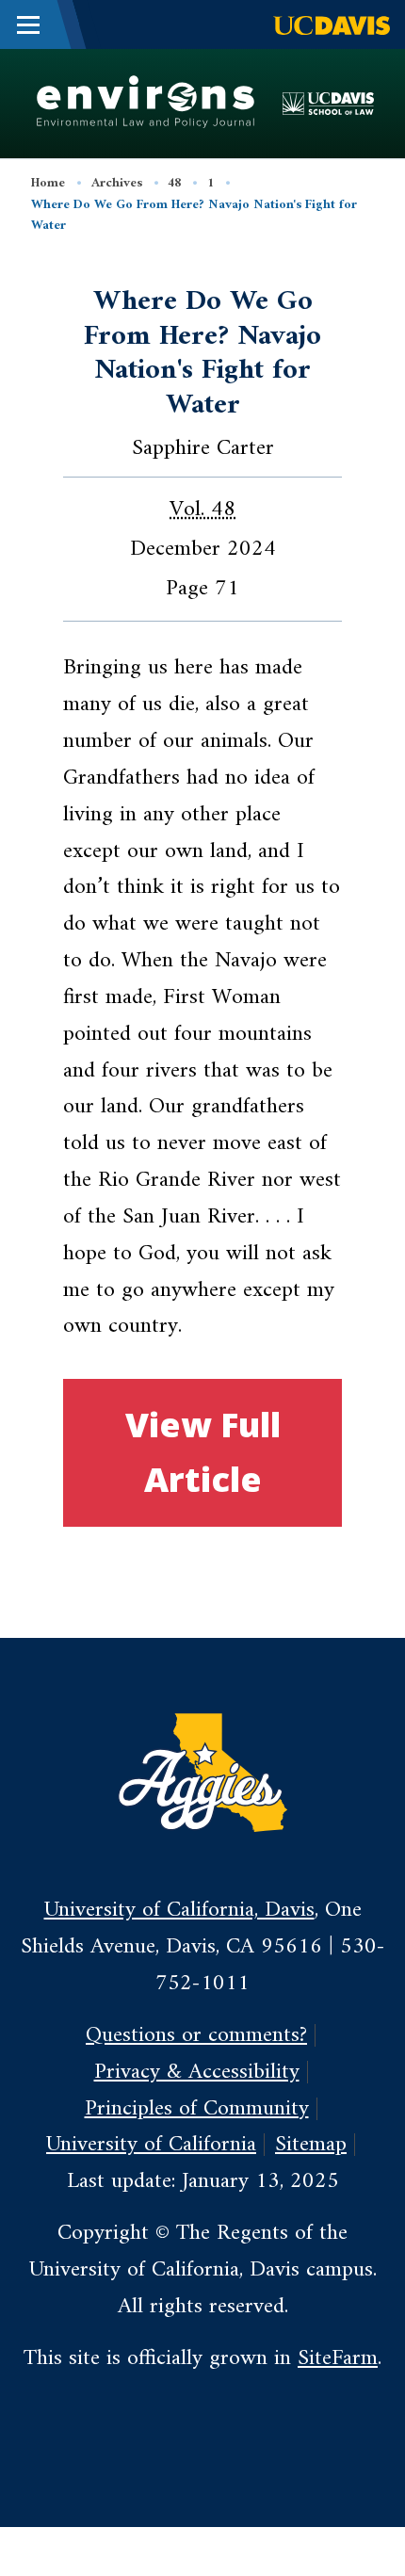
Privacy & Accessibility (197, 2072)
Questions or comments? (196, 2035)
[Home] (145, 103)
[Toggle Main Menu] (28, 24)
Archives (117, 183)
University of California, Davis (179, 1910)
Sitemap (311, 2145)
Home (48, 183)
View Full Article (203, 1452)
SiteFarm (338, 2358)
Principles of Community (197, 2109)
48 (174, 183)
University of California (151, 2145)
